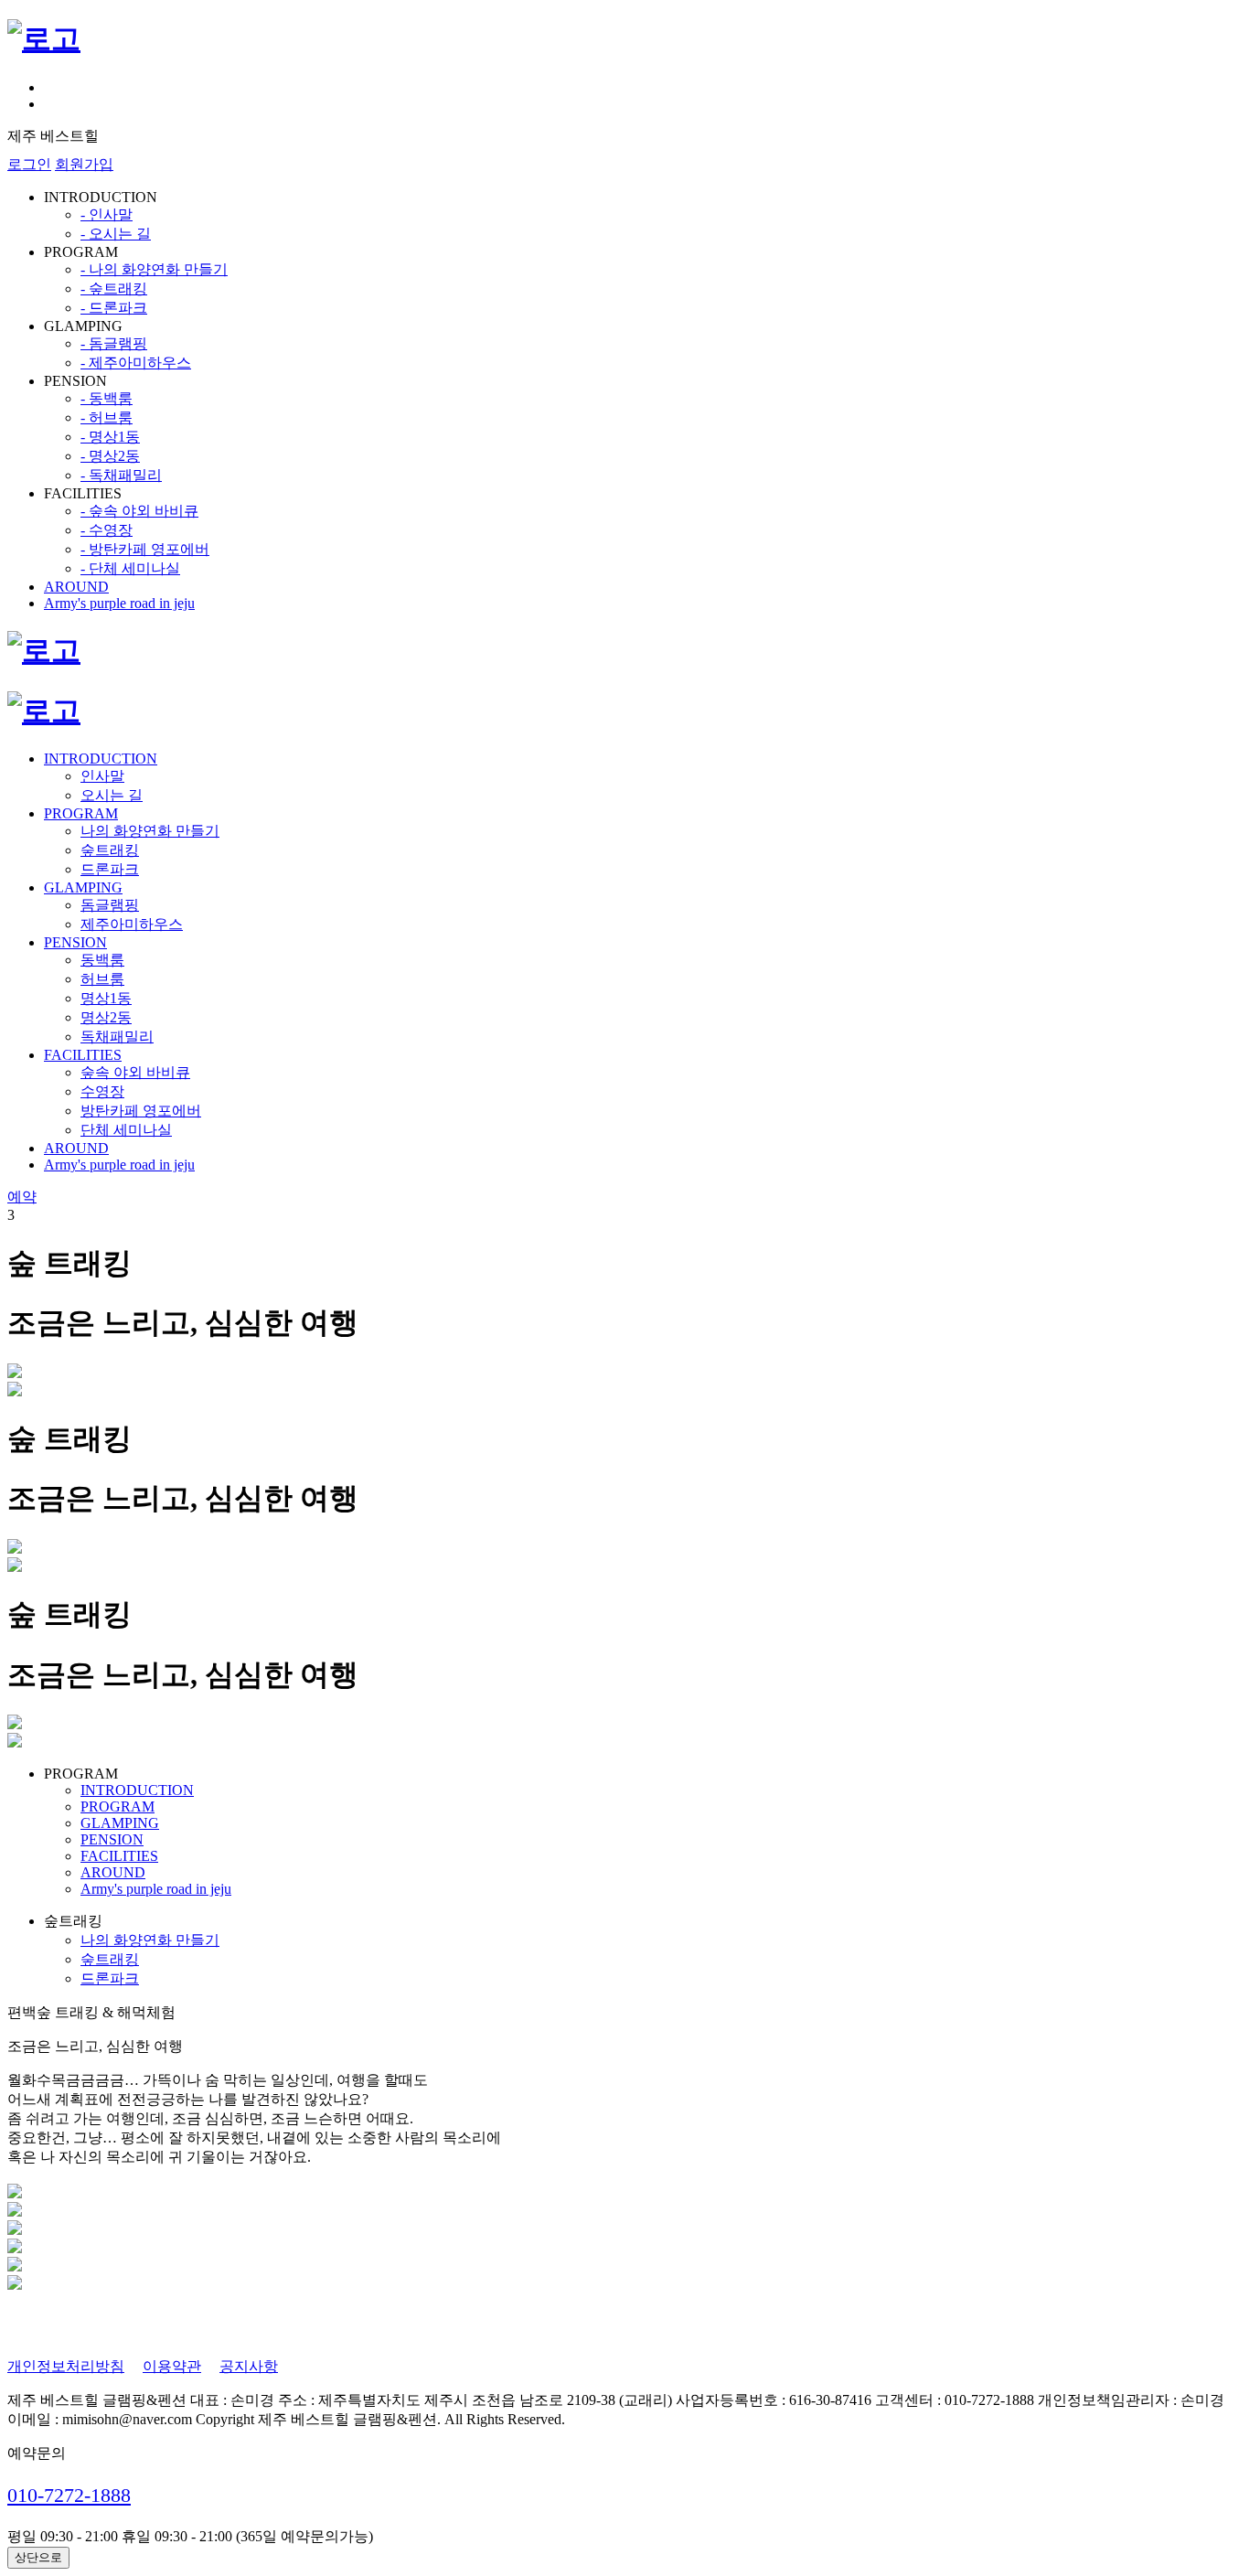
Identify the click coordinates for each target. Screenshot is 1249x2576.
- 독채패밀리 (121, 475)
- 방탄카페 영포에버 (145, 549)
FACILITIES (83, 1055)
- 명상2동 (110, 456)
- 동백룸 (107, 398)
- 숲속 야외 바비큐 (139, 511)
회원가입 (84, 164)
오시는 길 (112, 795)
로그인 (29, 164)
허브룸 (102, 979)
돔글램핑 (110, 905)
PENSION (75, 942)
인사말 (102, 776)
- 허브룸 (107, 417)
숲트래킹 (110, 850)
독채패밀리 (117, 1037)
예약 (22, 1197)
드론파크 (110, 869)
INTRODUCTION (101, 759)
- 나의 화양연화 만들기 (154, 269)
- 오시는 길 (116, 234)
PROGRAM (81, 813)
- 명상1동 (110, 437)
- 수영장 (107, 530)
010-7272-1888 (69, 2495)
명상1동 (106, 998)
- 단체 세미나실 (130, 568)
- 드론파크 (114, 308)
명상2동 (106, 1017)
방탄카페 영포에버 (141, 1111)
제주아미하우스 (132, 924)
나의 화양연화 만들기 (150, 831)
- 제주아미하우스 (136, 363)
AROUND (76, 587)
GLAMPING (83, 887)
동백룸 (102, 960)
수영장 (102, 1091)
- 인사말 (107, 214)
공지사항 (249, 2366)
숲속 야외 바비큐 (135, 1072)
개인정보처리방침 (66, 2366)
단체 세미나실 (126, 1130)
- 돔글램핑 (114, 343)
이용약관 (172, 2366)
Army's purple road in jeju (119, 603)
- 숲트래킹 (114, 289)
